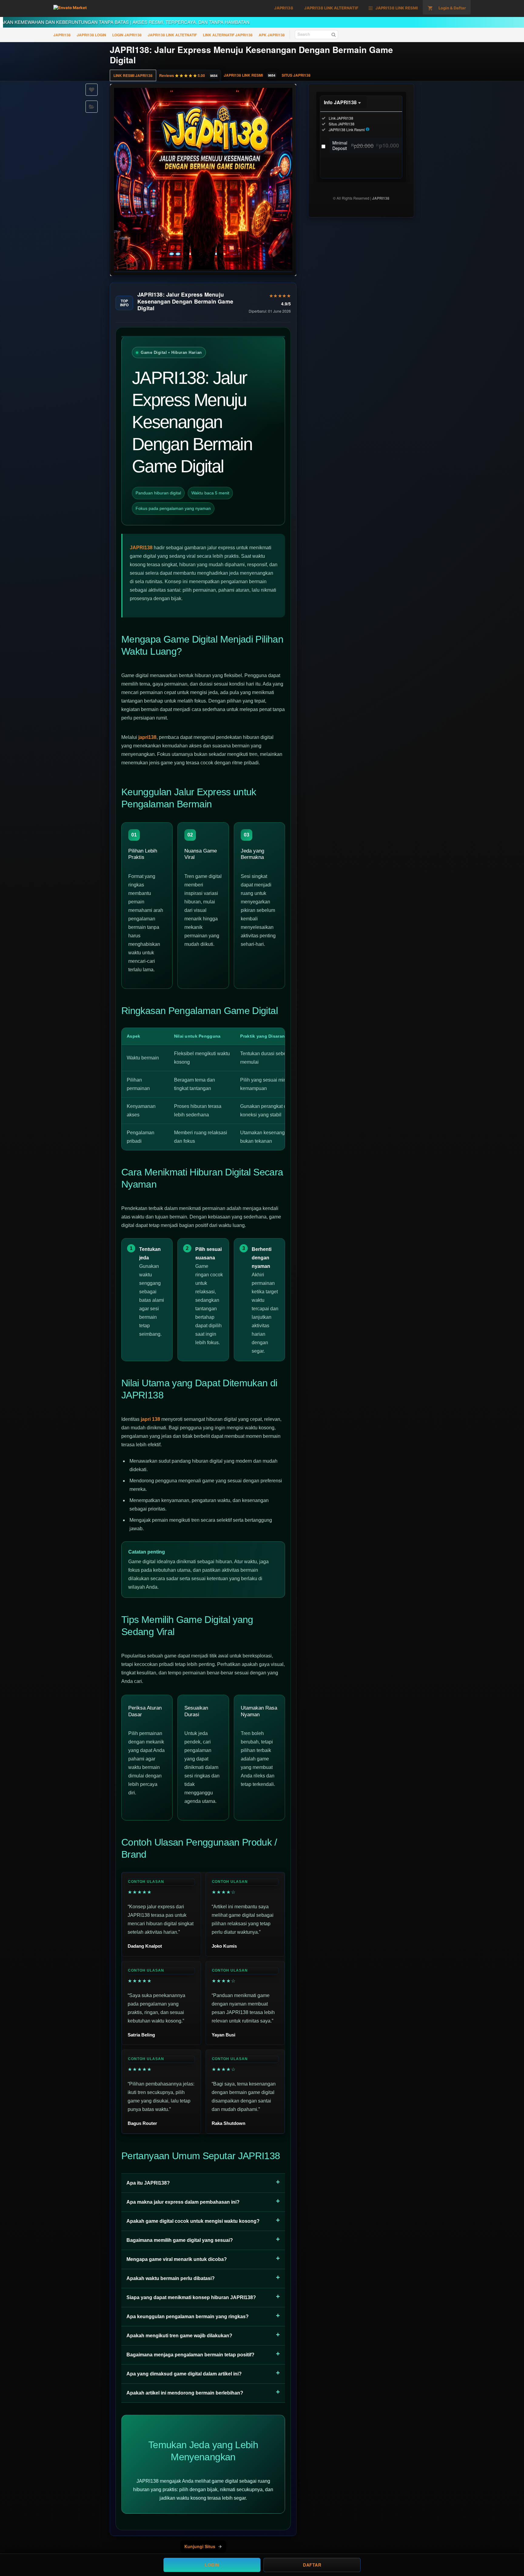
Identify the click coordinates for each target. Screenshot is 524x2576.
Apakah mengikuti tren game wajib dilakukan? (179, 2336)
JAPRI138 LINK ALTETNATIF (172, 35)
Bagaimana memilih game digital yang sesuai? (180, 2240)
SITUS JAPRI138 (296, 75)
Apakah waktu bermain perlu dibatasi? (171, 2278)
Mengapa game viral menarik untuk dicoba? (177, 2259)
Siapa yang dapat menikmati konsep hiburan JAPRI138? (191, 2297)
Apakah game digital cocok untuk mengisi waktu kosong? (193, 2221)
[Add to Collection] (92, 107)
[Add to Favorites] (92, 90)
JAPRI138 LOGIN (91, 35)
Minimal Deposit (366, 145)
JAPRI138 (62, 35)
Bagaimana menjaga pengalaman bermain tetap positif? (190, 2355)
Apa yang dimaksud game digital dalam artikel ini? (184, 2374)
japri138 (147, 737)
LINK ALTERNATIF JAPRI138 (228, 35)
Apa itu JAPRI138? (148, 2183)
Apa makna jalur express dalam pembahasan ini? (183, 2202)
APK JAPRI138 (272, 35)
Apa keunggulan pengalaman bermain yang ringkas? (188, 2317)
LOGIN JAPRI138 (127, 35)
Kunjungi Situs (200, 2546)
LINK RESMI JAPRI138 (133, 75)
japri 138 (150, 1419)
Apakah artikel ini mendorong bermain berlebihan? (185, 2393)
